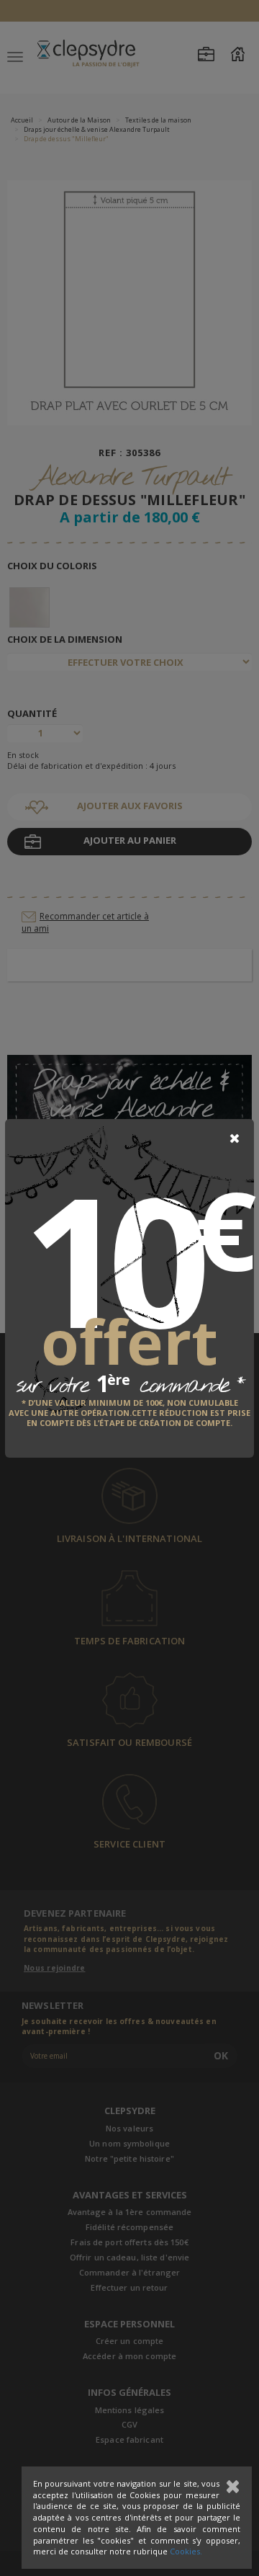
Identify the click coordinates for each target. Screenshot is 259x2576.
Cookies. (186, 2551)
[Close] (235, 1138)
